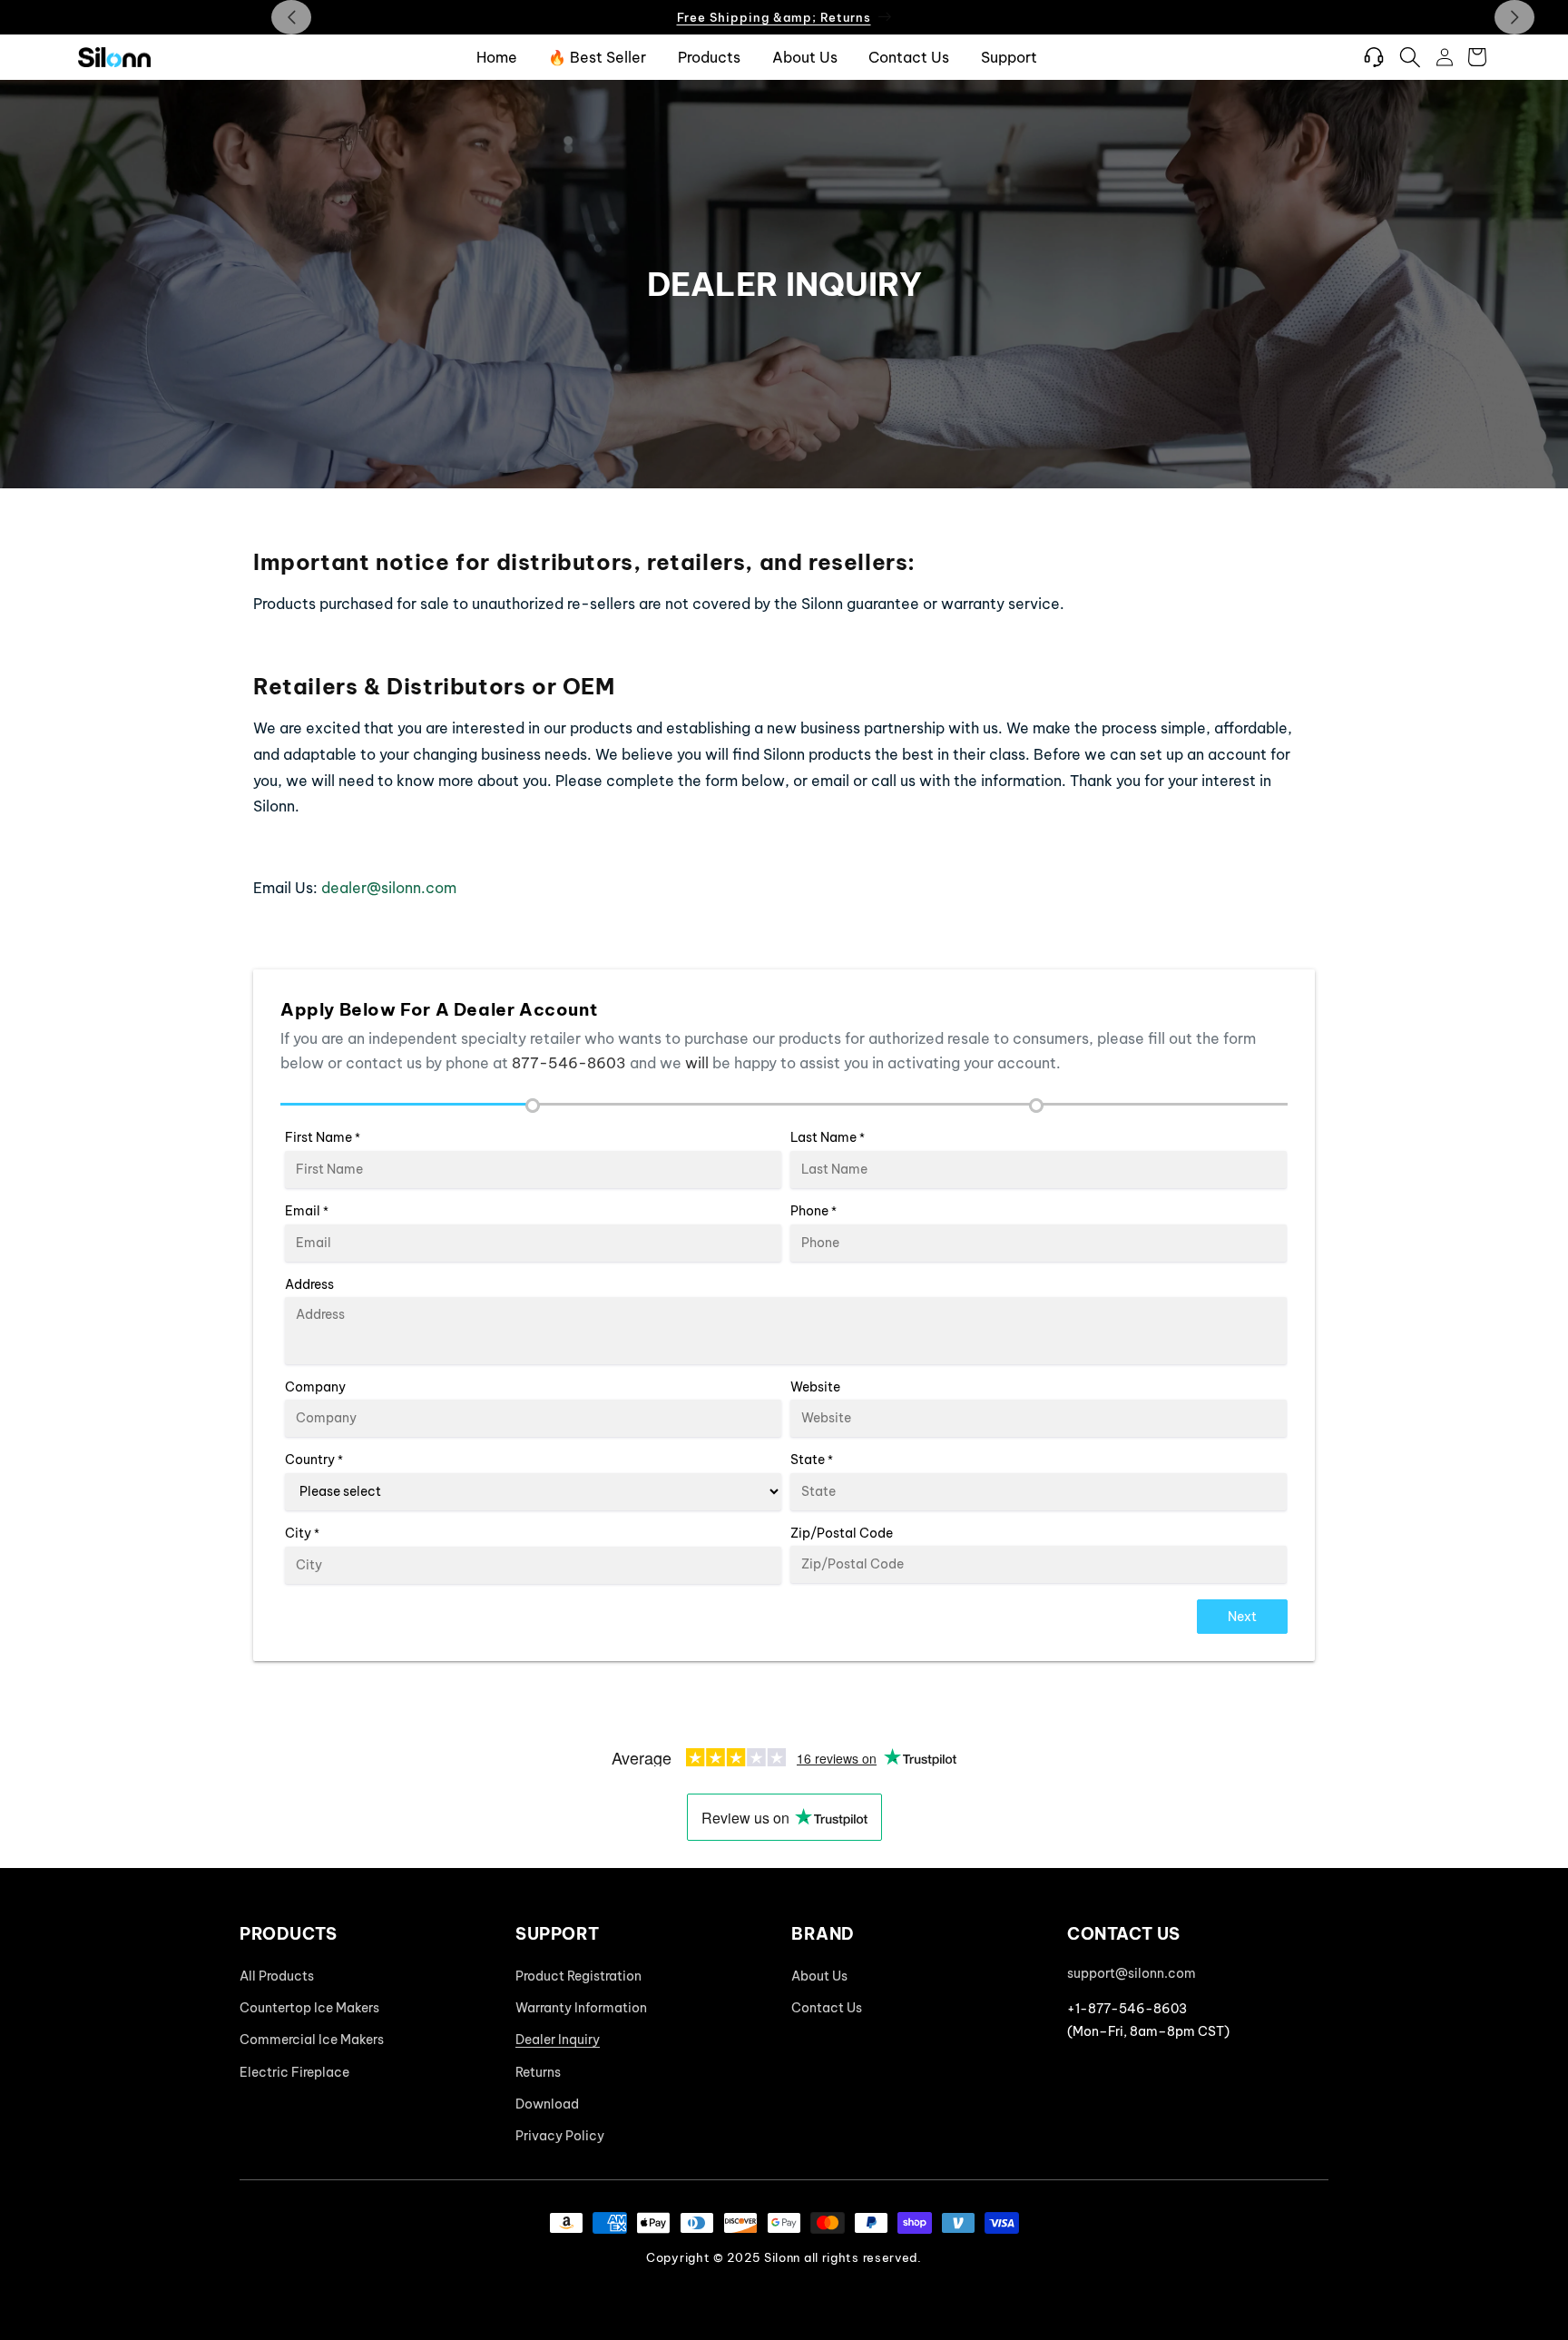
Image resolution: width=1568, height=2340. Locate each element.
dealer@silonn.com (389, 888)
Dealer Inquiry (558, 2040)
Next (1242, 1617)
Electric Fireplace (294, 2072)
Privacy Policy (560, 2136)
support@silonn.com (1132, 1973)
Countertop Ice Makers (309, 2008)
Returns (538, 2072)
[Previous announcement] (291, 17)
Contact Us (827, 2008)
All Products (277, 1976)
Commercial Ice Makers (312, 2040)
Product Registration (578, 1976)
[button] (1410, 57)
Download (547, 2104)
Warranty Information (581, 2008)
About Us (819, 1976)
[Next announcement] (1514, 17)
